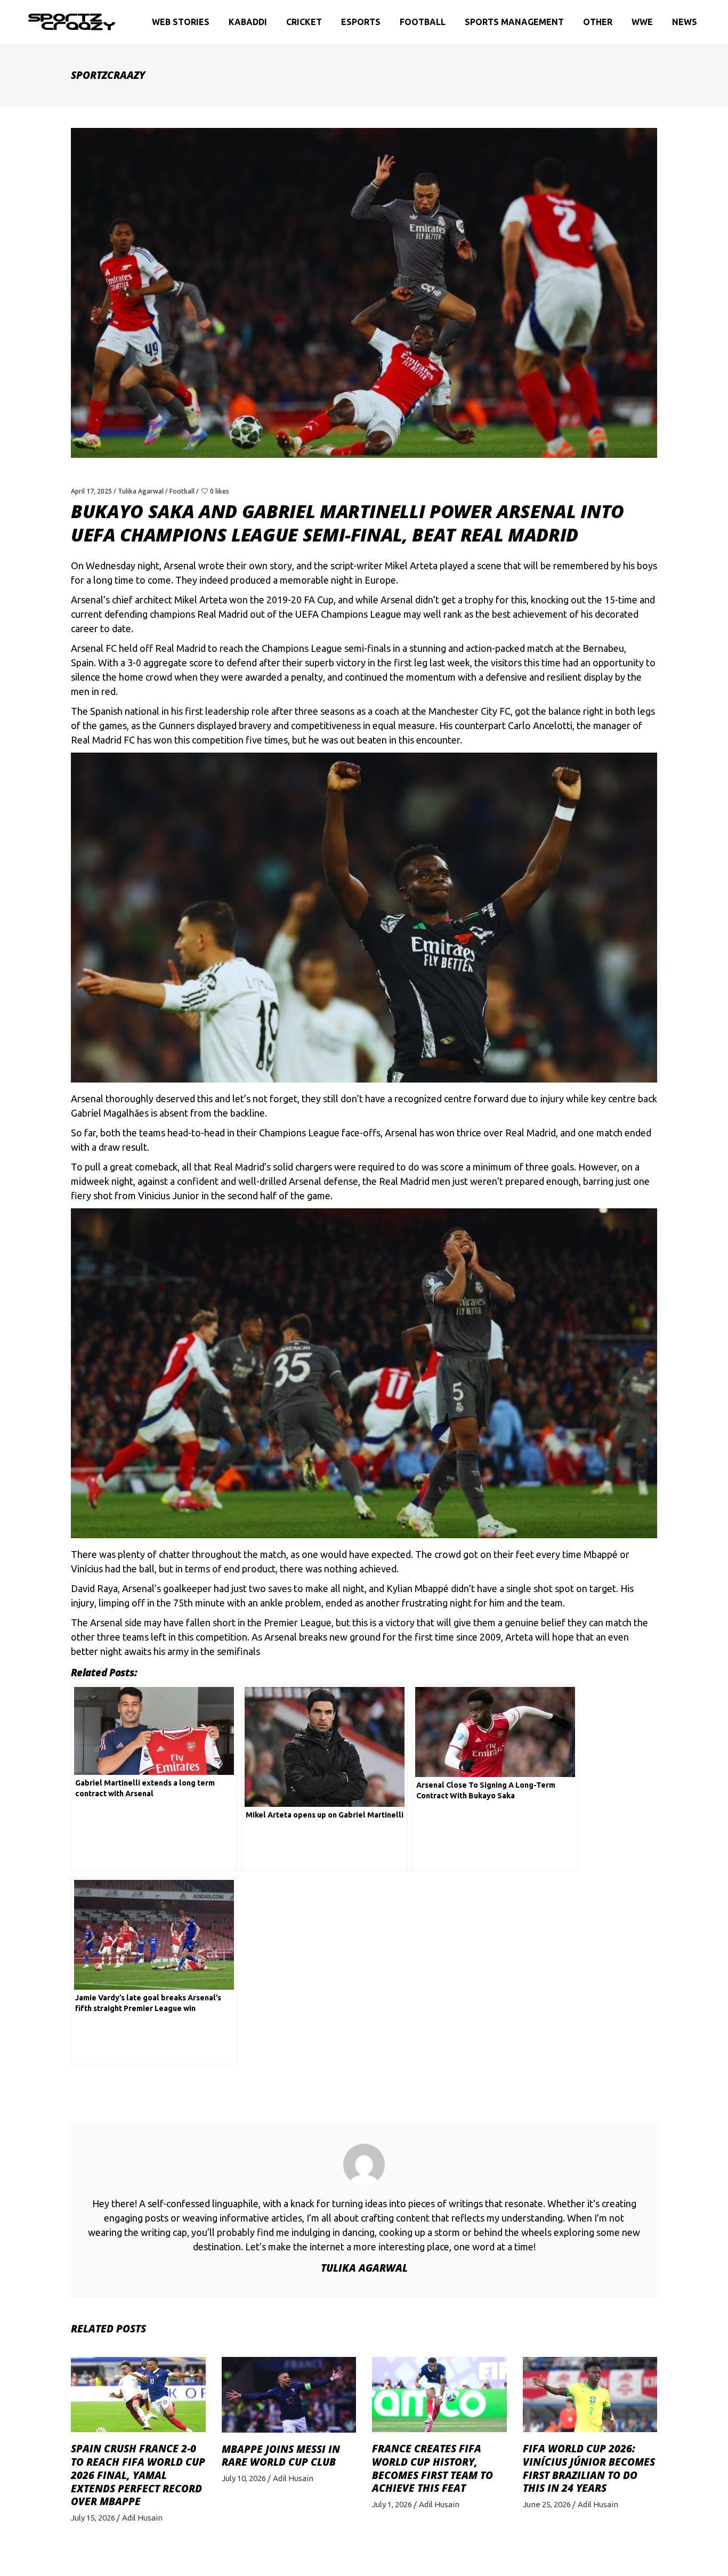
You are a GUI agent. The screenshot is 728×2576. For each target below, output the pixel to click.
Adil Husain (142, 2518)
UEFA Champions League (348, 614)
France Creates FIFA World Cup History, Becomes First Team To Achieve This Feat (432, 2468)
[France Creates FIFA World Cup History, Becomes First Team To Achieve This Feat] (439, 2395)
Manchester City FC (470, 711)
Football (182, 491)
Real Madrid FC (103, 740)
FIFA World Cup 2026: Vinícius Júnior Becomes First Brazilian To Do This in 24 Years (589, 2468)
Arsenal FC (94, 648)
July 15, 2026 (93, 2518)
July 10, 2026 (244, 2478)
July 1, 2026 (392, 2504)
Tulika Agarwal (141, 491)
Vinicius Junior (169, 1196)
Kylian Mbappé (418, 1588)
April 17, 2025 (91, 491)
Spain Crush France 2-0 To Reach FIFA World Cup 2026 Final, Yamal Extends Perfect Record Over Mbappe (138, 2475)
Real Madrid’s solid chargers (273, 1167)
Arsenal (180, 566)
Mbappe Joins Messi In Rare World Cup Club (281, 2456)
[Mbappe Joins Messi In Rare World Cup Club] (289, 2395)
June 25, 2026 (547, 2504)
